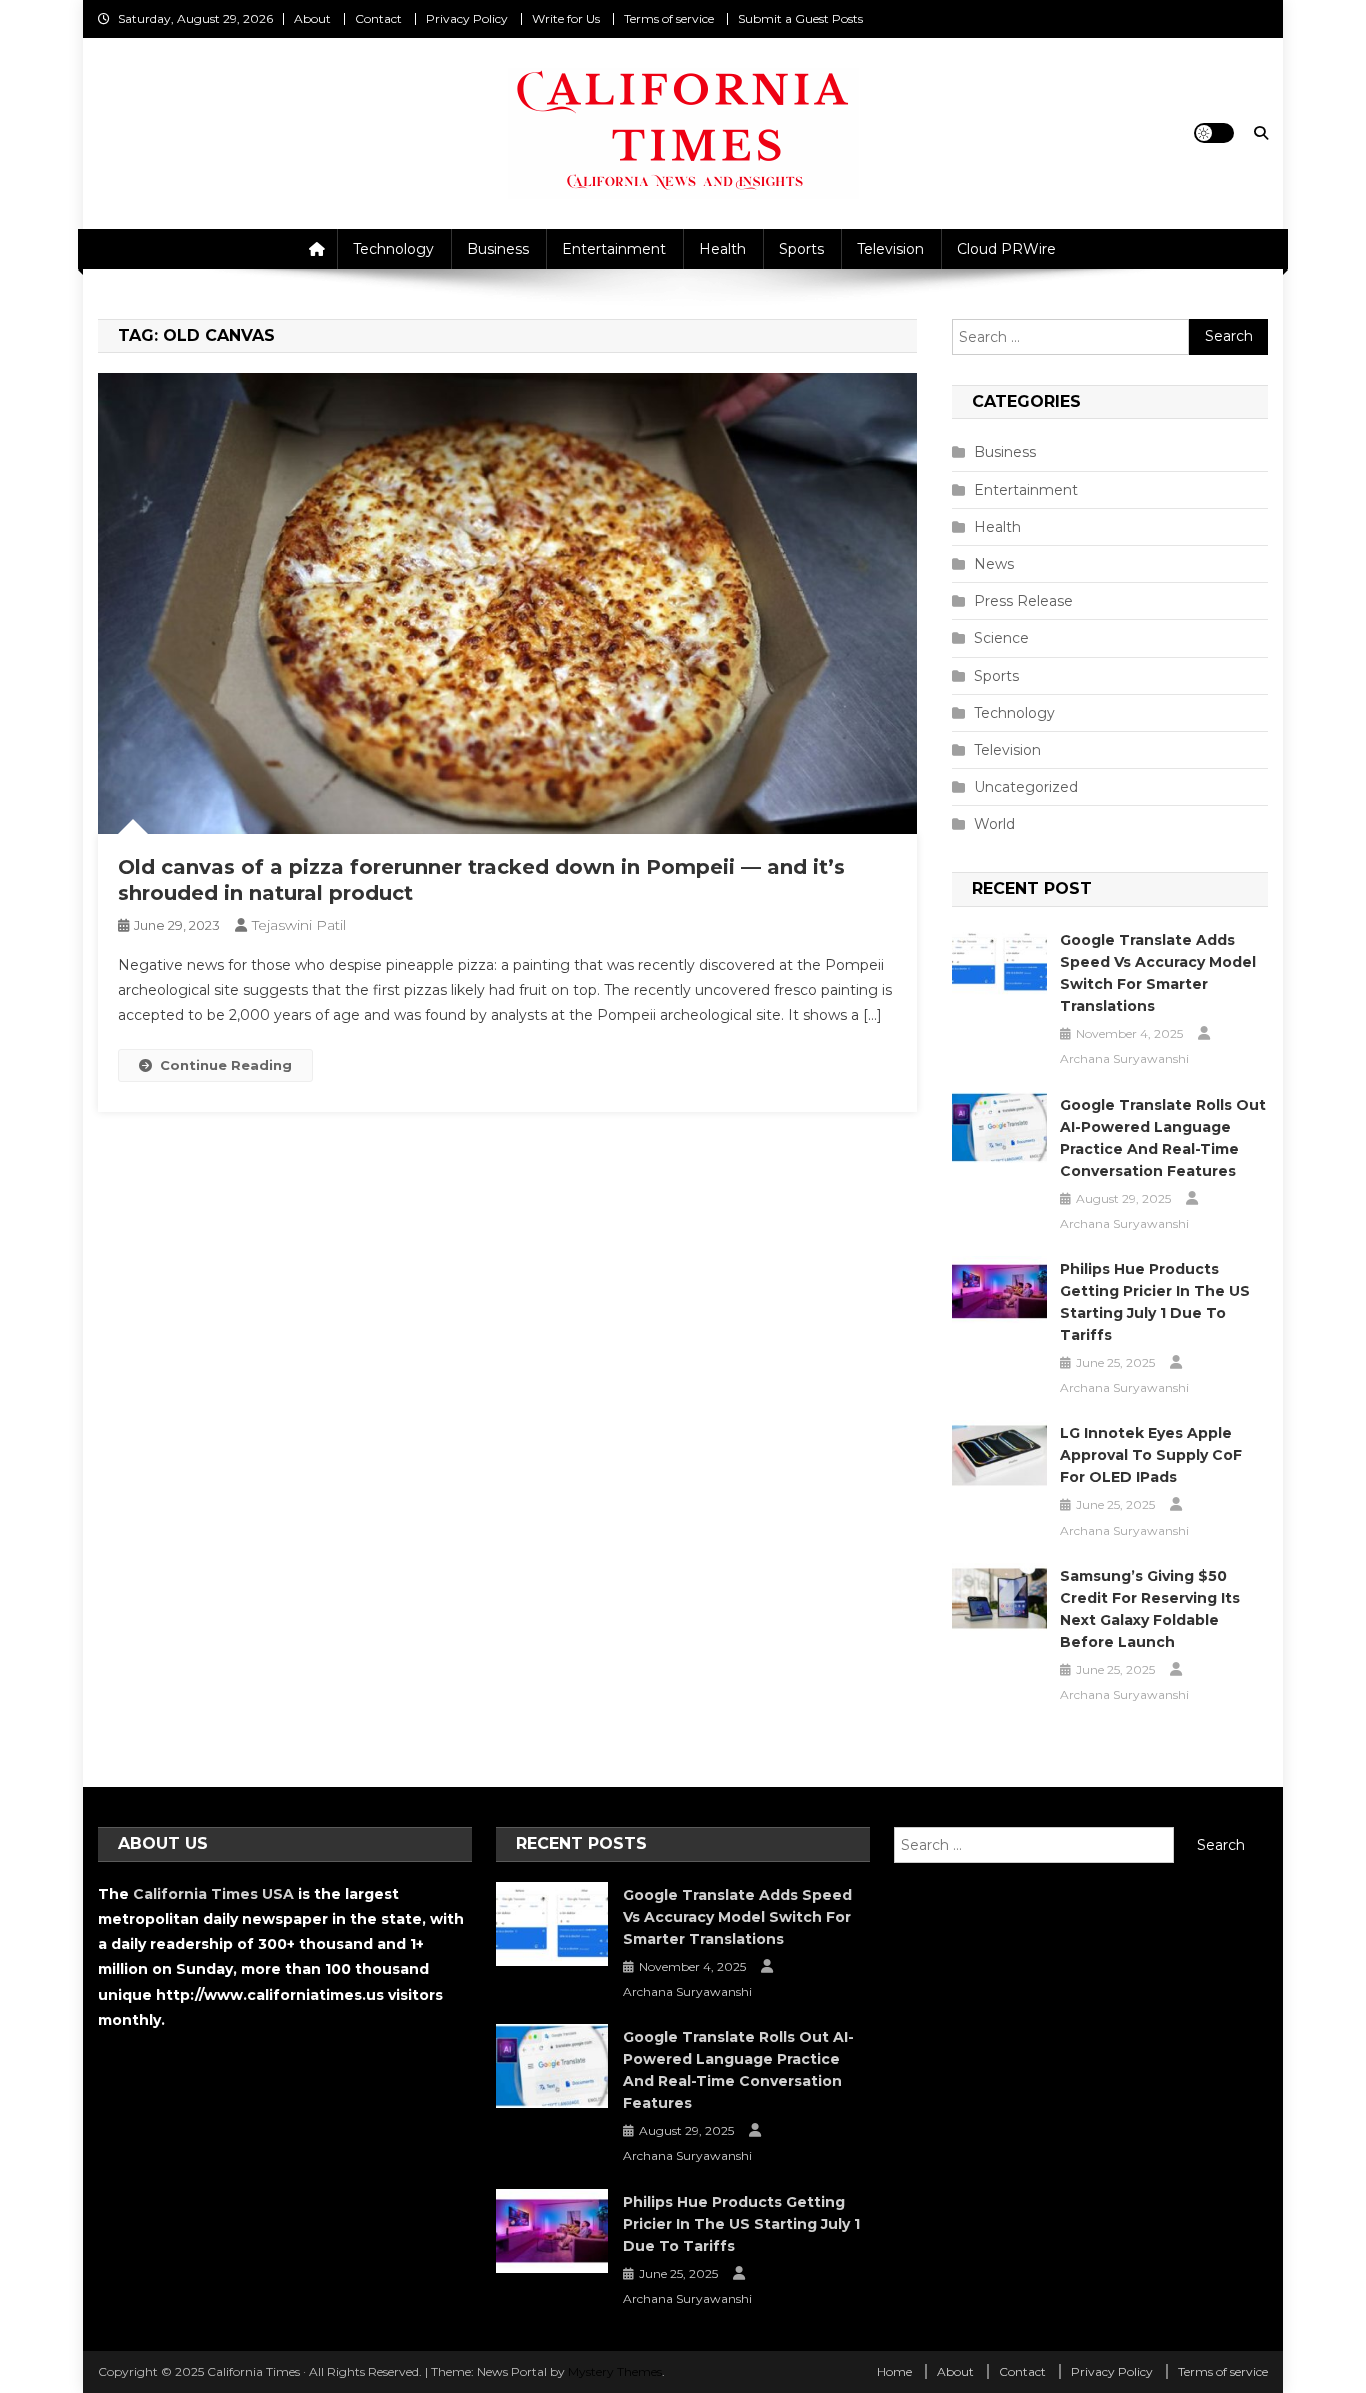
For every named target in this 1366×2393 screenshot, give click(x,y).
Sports (801, 249)
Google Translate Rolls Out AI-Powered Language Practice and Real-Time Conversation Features (1163, 1138)
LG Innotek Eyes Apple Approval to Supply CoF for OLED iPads (1151, 1455)
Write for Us (566, 18)
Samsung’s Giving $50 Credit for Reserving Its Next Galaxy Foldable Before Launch (1150, 1609)
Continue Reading (226, 1065)
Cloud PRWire (1006, 249)
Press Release (1023, 601)
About (312, 18)
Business (498, 249)
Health (722, 249)
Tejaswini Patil (299, 925)
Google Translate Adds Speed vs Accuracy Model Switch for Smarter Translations (1158, 973)
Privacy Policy (467, 18)
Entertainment (614, 249)
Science (1001, 638)
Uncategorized (1026, 787)
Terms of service (669, 18)
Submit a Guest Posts (800, 18)
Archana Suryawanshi (1124, 1058)
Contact (378, 18)
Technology (393, 249)
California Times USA (213, 1894)
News (994, 564)
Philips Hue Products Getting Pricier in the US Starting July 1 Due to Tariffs (1155, 1302)
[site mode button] (1214, 133)
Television (890, 249)
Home (894, 2371)
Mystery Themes (615, 2371)
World (994, 824)
